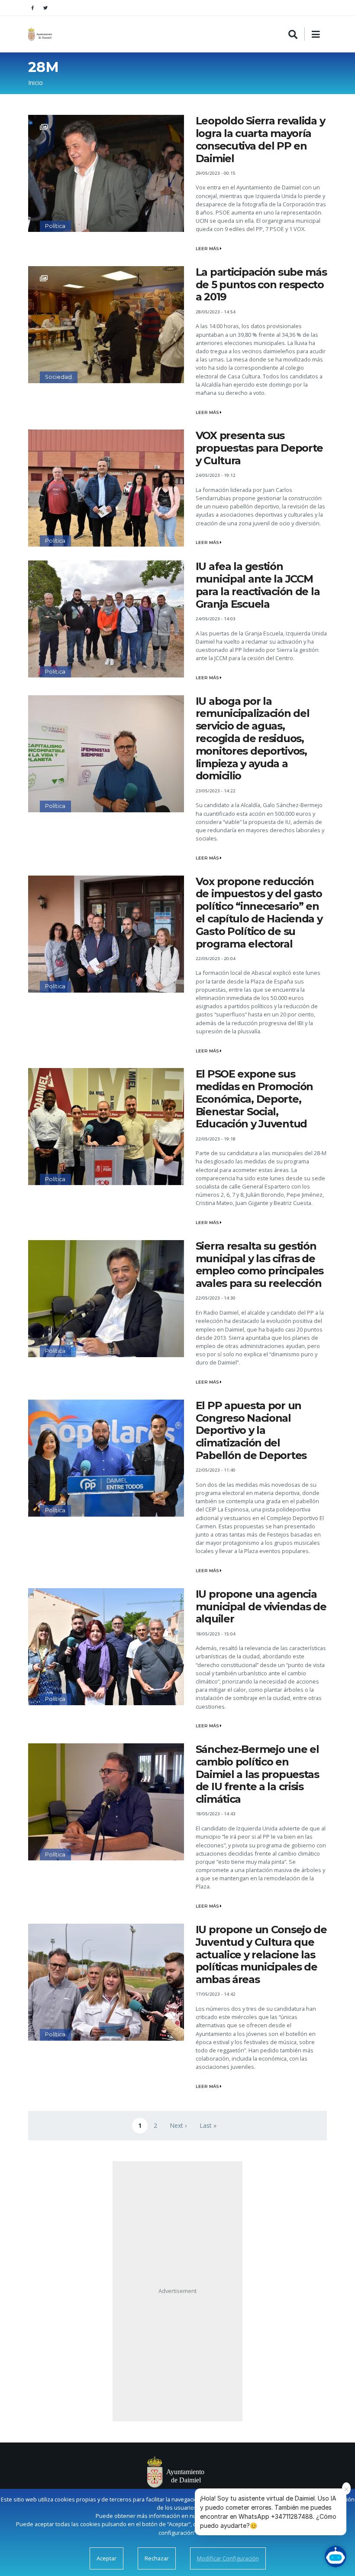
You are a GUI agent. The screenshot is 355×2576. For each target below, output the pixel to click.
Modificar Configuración (228, 2558)
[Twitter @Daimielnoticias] (45, 8)
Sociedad (58, 377)
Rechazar (157, 2558)
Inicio (35, 83)
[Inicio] (41, 34)
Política (55, 226)
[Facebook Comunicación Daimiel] (32, 8)
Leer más (208, 249)
